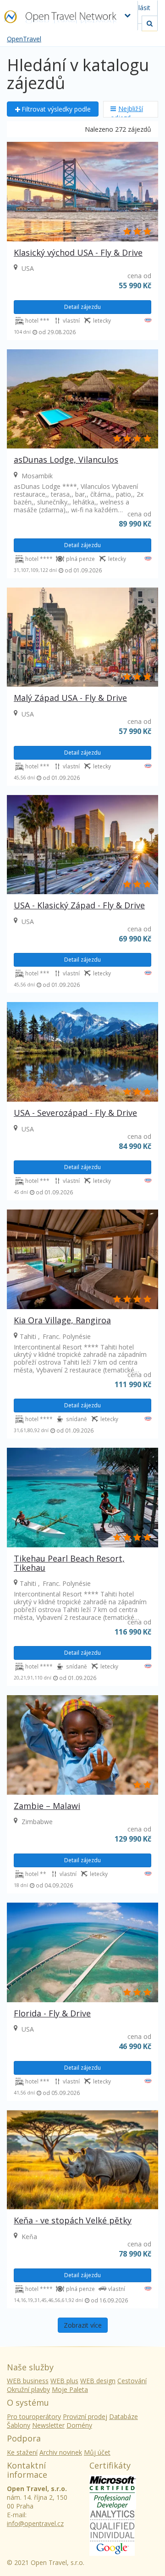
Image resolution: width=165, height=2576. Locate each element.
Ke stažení (22, 2452)
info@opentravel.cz (35, 2523)
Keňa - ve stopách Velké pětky (73, 2220)
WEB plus (64, 2381)
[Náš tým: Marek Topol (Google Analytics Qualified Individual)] (112, 2532)
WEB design (98, 2381)
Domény (79, 2425)
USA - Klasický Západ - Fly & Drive (79, 905)
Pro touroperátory (34, 2416)
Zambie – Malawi (47, 1806)
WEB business (28, 2381)
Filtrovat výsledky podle (56, 109)
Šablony (19, 2425)
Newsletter (48, 2425)
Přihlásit (138, 8)
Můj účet (97, 2452)
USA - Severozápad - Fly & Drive (75, 1113)
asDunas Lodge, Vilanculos (66, 459)
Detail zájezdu (82, 307)
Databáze (124, 2416)
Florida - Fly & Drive (52, 2013)
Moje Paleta (70, 2389)
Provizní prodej (85, 2416)
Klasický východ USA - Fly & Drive (78, 252)
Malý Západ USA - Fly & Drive (70, 698)
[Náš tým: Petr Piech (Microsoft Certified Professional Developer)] (113, 2491)
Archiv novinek (61, 2452)
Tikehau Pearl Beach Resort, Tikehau (69, 1563)
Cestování (132, 2381)
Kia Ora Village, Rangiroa (62, 1320)
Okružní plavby (28, 2389)
